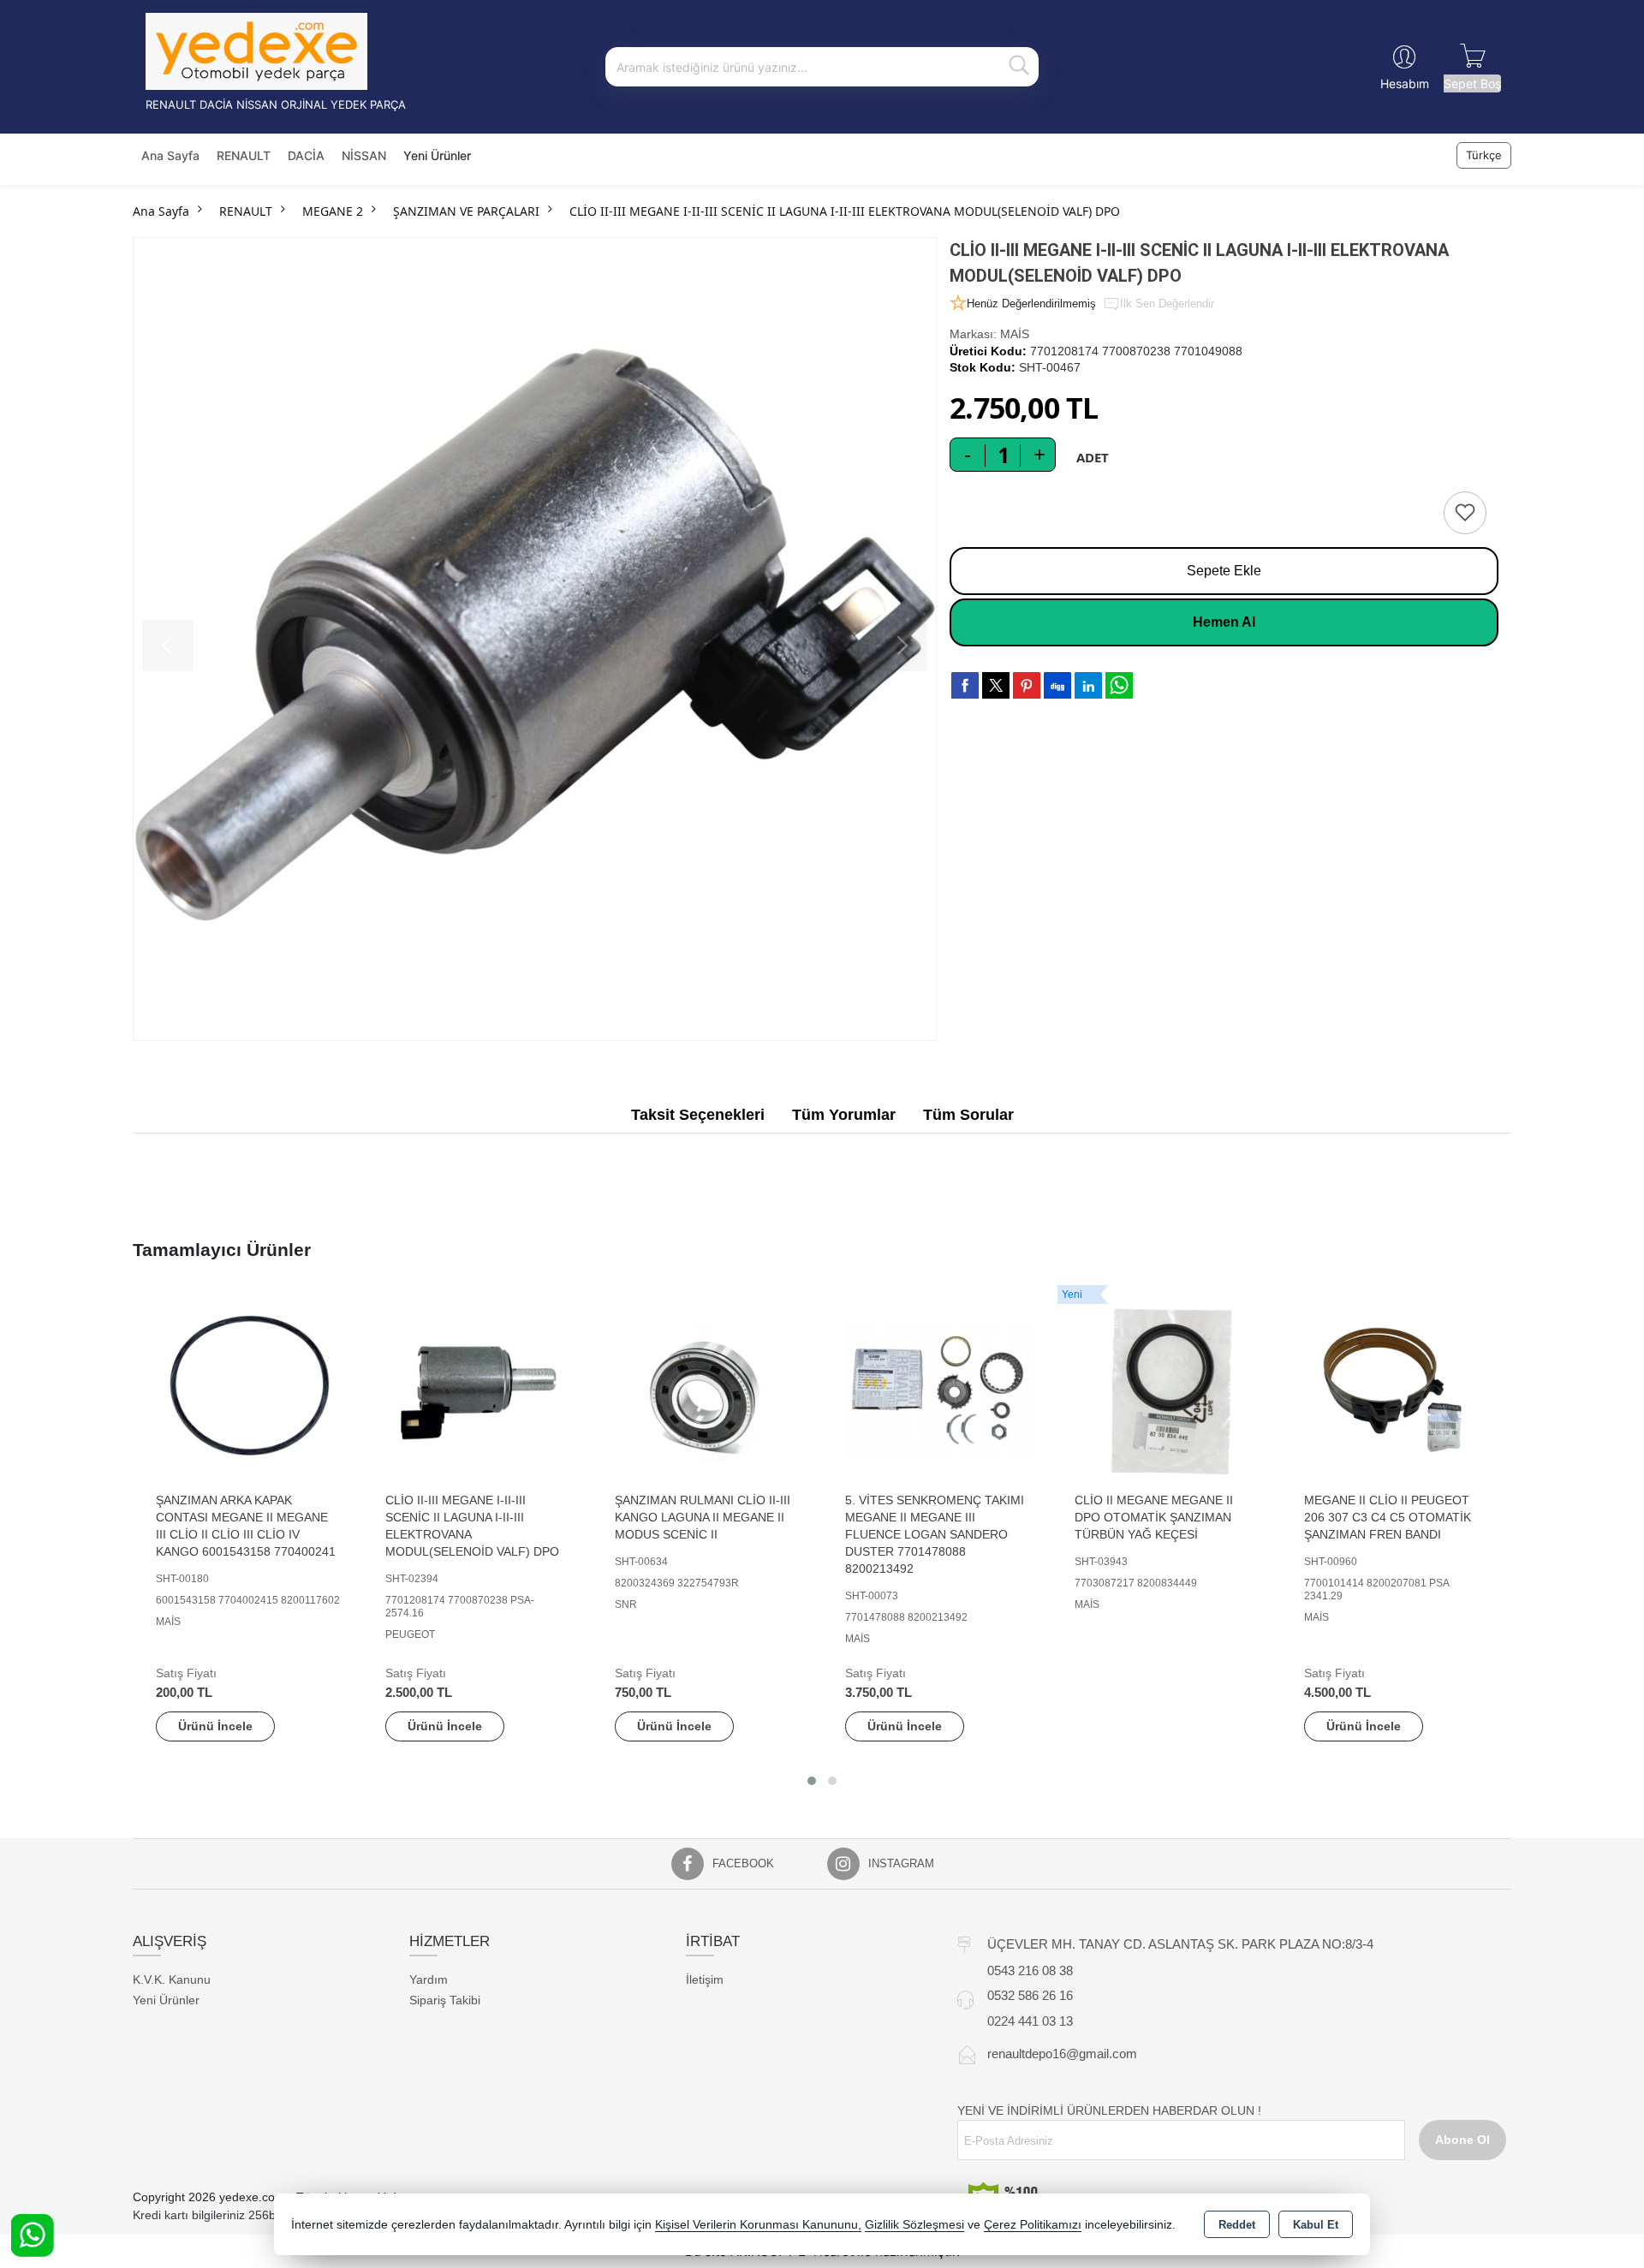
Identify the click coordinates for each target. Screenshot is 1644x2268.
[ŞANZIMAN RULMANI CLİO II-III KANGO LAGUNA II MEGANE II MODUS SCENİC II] (707, 1389)
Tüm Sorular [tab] (968, 1115)
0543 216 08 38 (1030, 1970)
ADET (1093, 457)
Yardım (429, 1979)
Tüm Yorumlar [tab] (844, 1115)
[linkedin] (1088, 685)
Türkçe (1484, 155)
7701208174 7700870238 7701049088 (1136, 351)
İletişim (705, 1979)
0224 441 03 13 (1030, 2021)
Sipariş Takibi (445, 2000)
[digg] (1057, 685)
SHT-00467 (1050, 367)
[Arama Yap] (1019, 67)
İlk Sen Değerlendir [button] (1167, 304)
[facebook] (965, 685)
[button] (812, 1781)
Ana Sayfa (170, 155)
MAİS (1015, 334)
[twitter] (996, 685)
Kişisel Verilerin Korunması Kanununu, (758, 2225)
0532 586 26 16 (1030, 1995)
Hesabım (1405, 83)
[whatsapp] (1119, 685)
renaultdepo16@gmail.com (1062, 2054)
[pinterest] (1027, 685)
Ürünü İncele (215, 1726)
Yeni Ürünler (166, 2000)
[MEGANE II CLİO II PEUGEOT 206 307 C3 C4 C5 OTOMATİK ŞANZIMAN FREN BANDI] (1397, 1389)
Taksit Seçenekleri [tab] (698, 1115)
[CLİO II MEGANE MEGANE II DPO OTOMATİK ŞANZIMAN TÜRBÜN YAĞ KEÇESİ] (1167, 1389)
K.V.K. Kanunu (172, 1979)
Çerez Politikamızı (1033, 2225)
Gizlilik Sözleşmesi (914, 2225)
